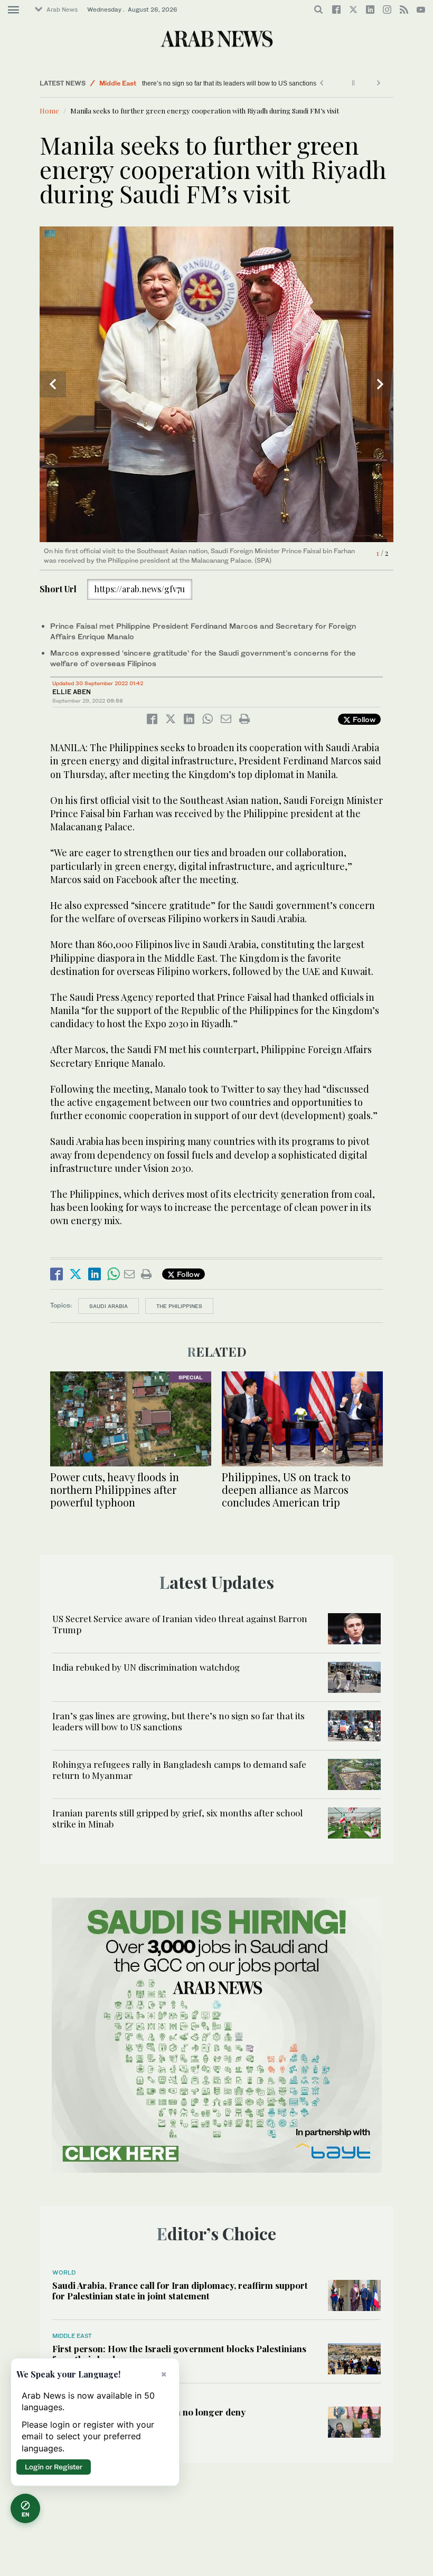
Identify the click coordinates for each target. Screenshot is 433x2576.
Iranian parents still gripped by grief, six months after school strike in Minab (177, 1818)
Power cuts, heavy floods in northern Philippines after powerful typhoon (115, 1489)
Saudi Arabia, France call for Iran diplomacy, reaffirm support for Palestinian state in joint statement (180, 2290)
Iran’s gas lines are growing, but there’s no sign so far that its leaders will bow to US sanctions (280, 83)
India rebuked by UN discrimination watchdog (146, 1667)
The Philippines (179, 1306)
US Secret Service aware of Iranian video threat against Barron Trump (180, 1624)
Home (49, 111)
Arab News (62, 10)
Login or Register (54, 2467)
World (64, 2272)
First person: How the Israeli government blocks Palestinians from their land (179, 2354)
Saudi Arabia (109, 1306)
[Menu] (13, 10)
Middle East (118, 83)
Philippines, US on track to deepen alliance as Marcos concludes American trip (286, 1489)
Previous (53, 384)
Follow (363, 719)
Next (380, 384)
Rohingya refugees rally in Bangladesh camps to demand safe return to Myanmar (179, 1769)
